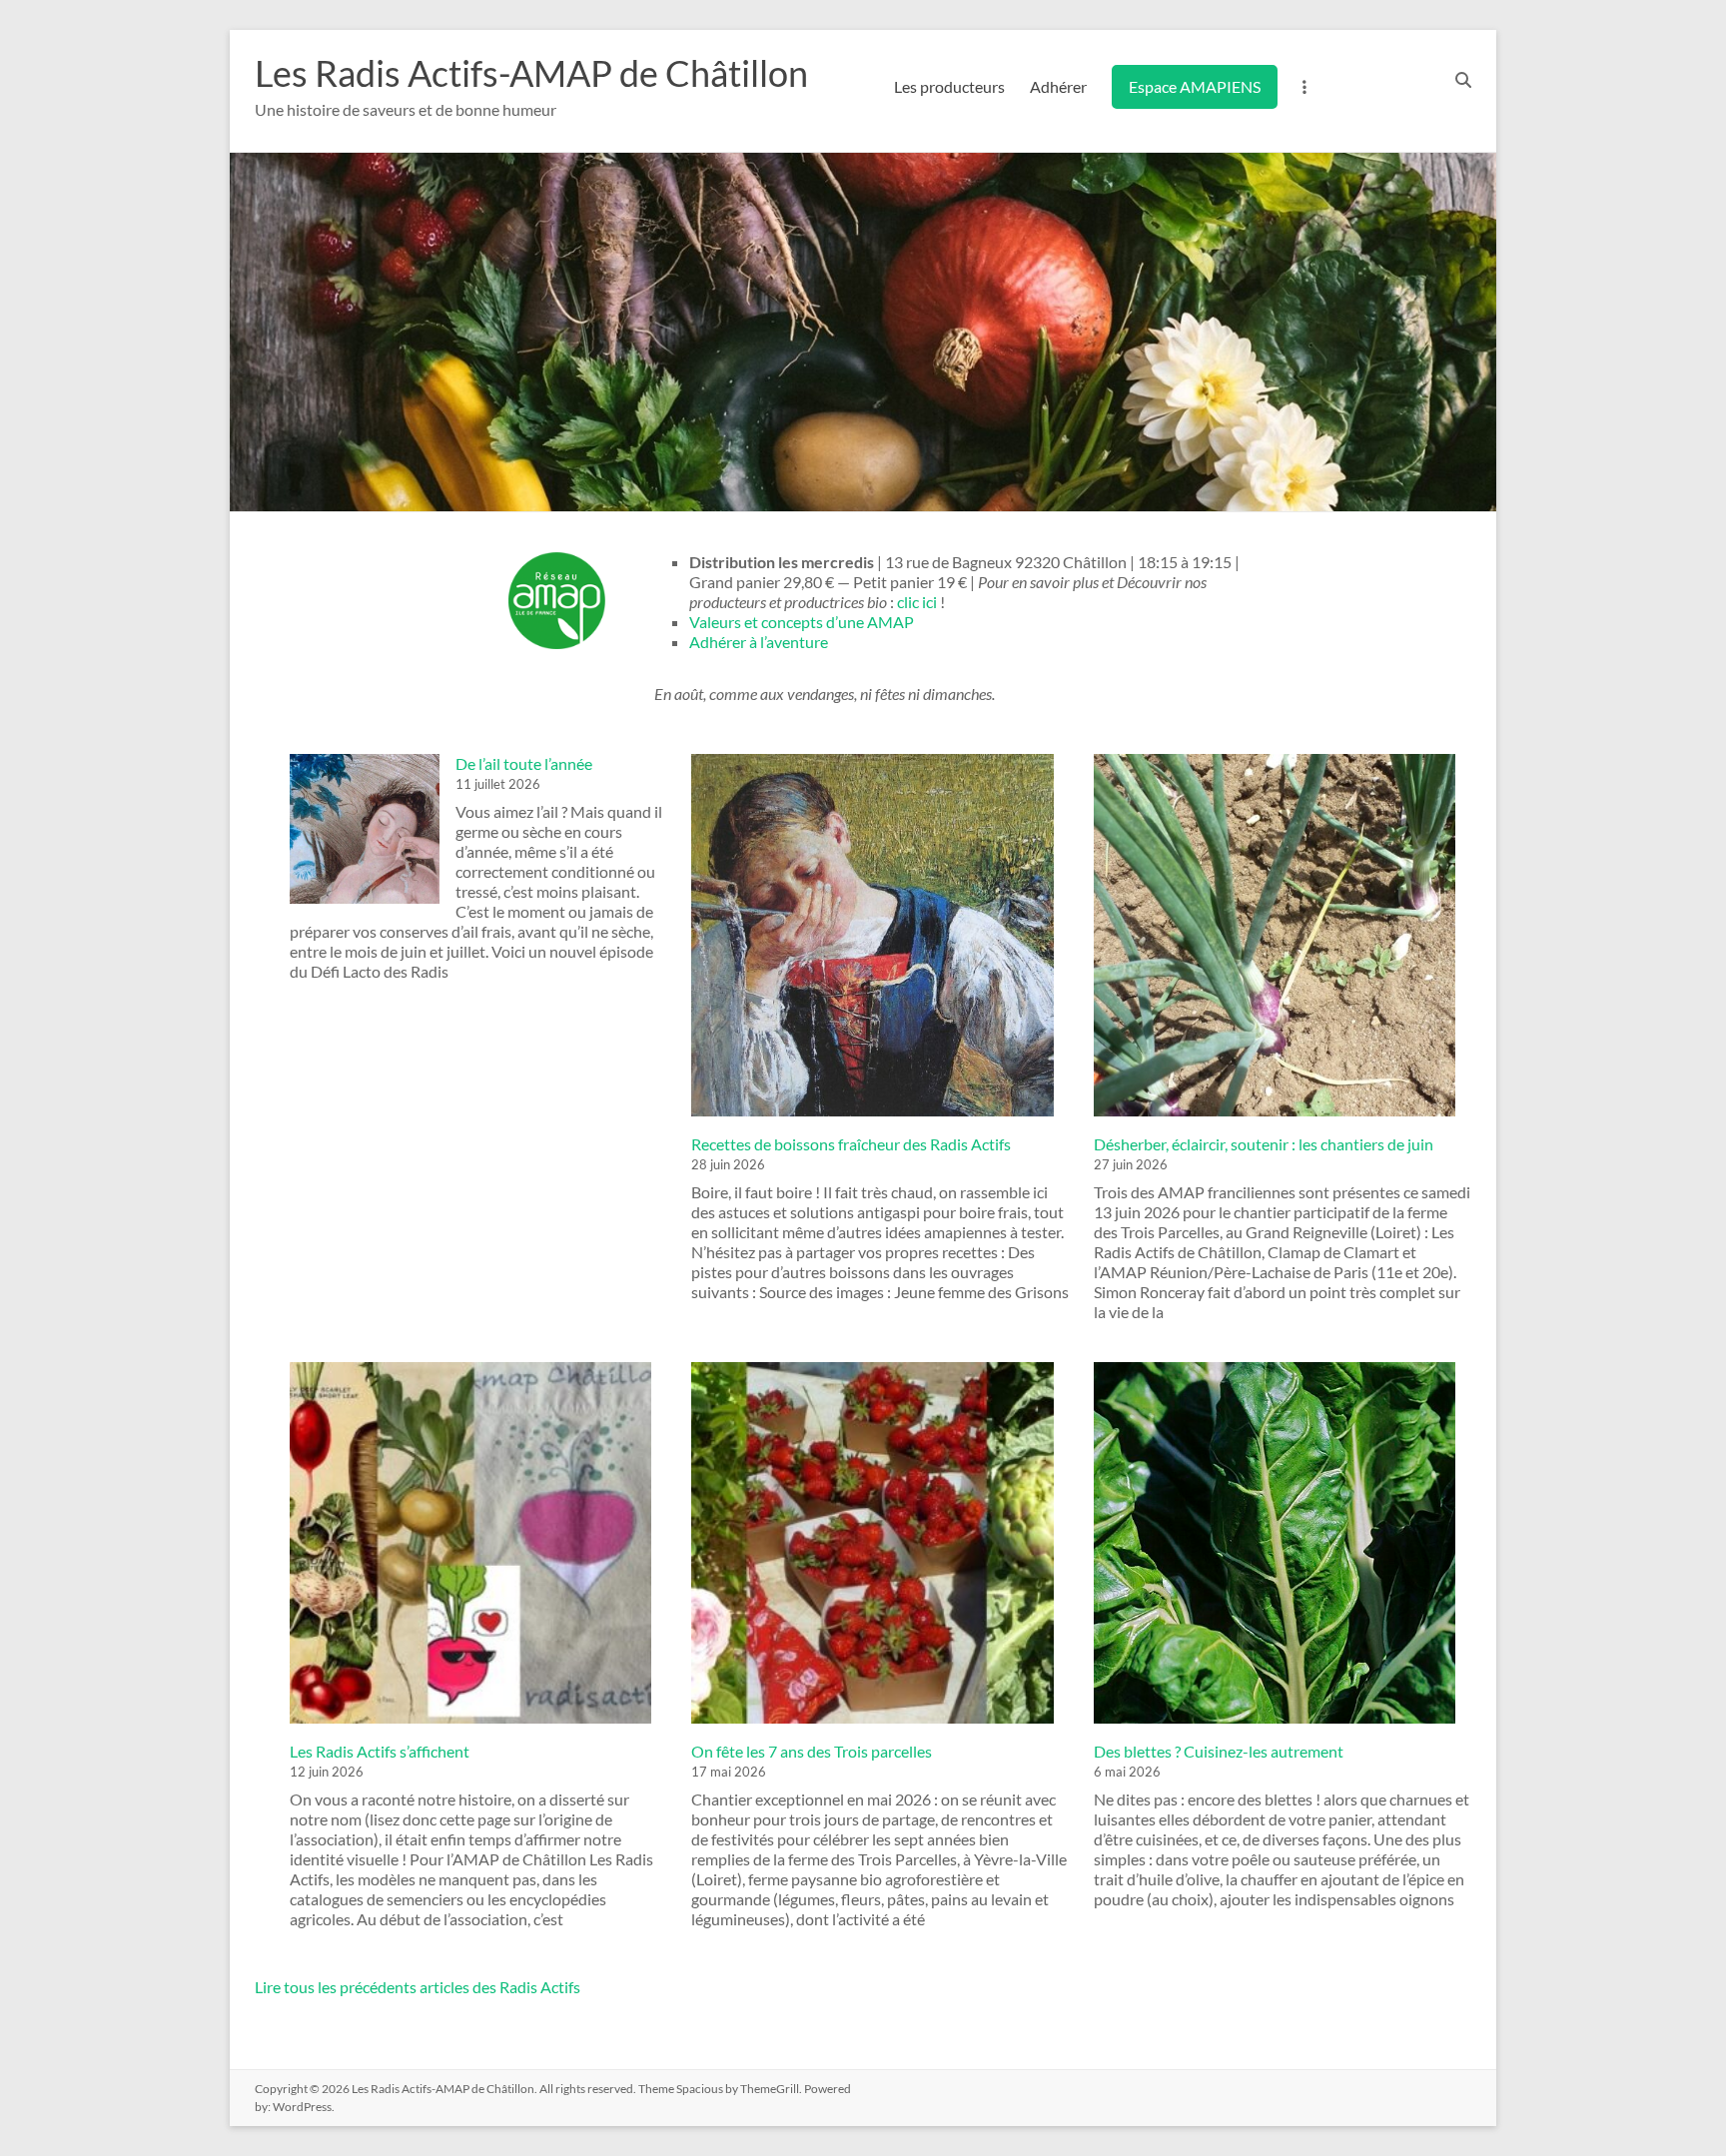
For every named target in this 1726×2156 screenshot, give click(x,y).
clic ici (917, 602)
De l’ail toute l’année (524, 763)
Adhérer (1058, 86)
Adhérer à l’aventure (759, 642)
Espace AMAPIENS (1195, 86)
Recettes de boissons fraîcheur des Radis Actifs (851, 1144)
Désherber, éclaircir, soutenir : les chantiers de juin (1264, 1144)
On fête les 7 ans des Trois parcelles (812, 1751)
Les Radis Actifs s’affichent (380, 1751)
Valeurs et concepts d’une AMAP (802, 622)
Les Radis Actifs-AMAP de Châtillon (531, 73)
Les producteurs (949, 86)
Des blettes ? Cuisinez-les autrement (1219, 1751)
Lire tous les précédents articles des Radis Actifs (418, 1987)
